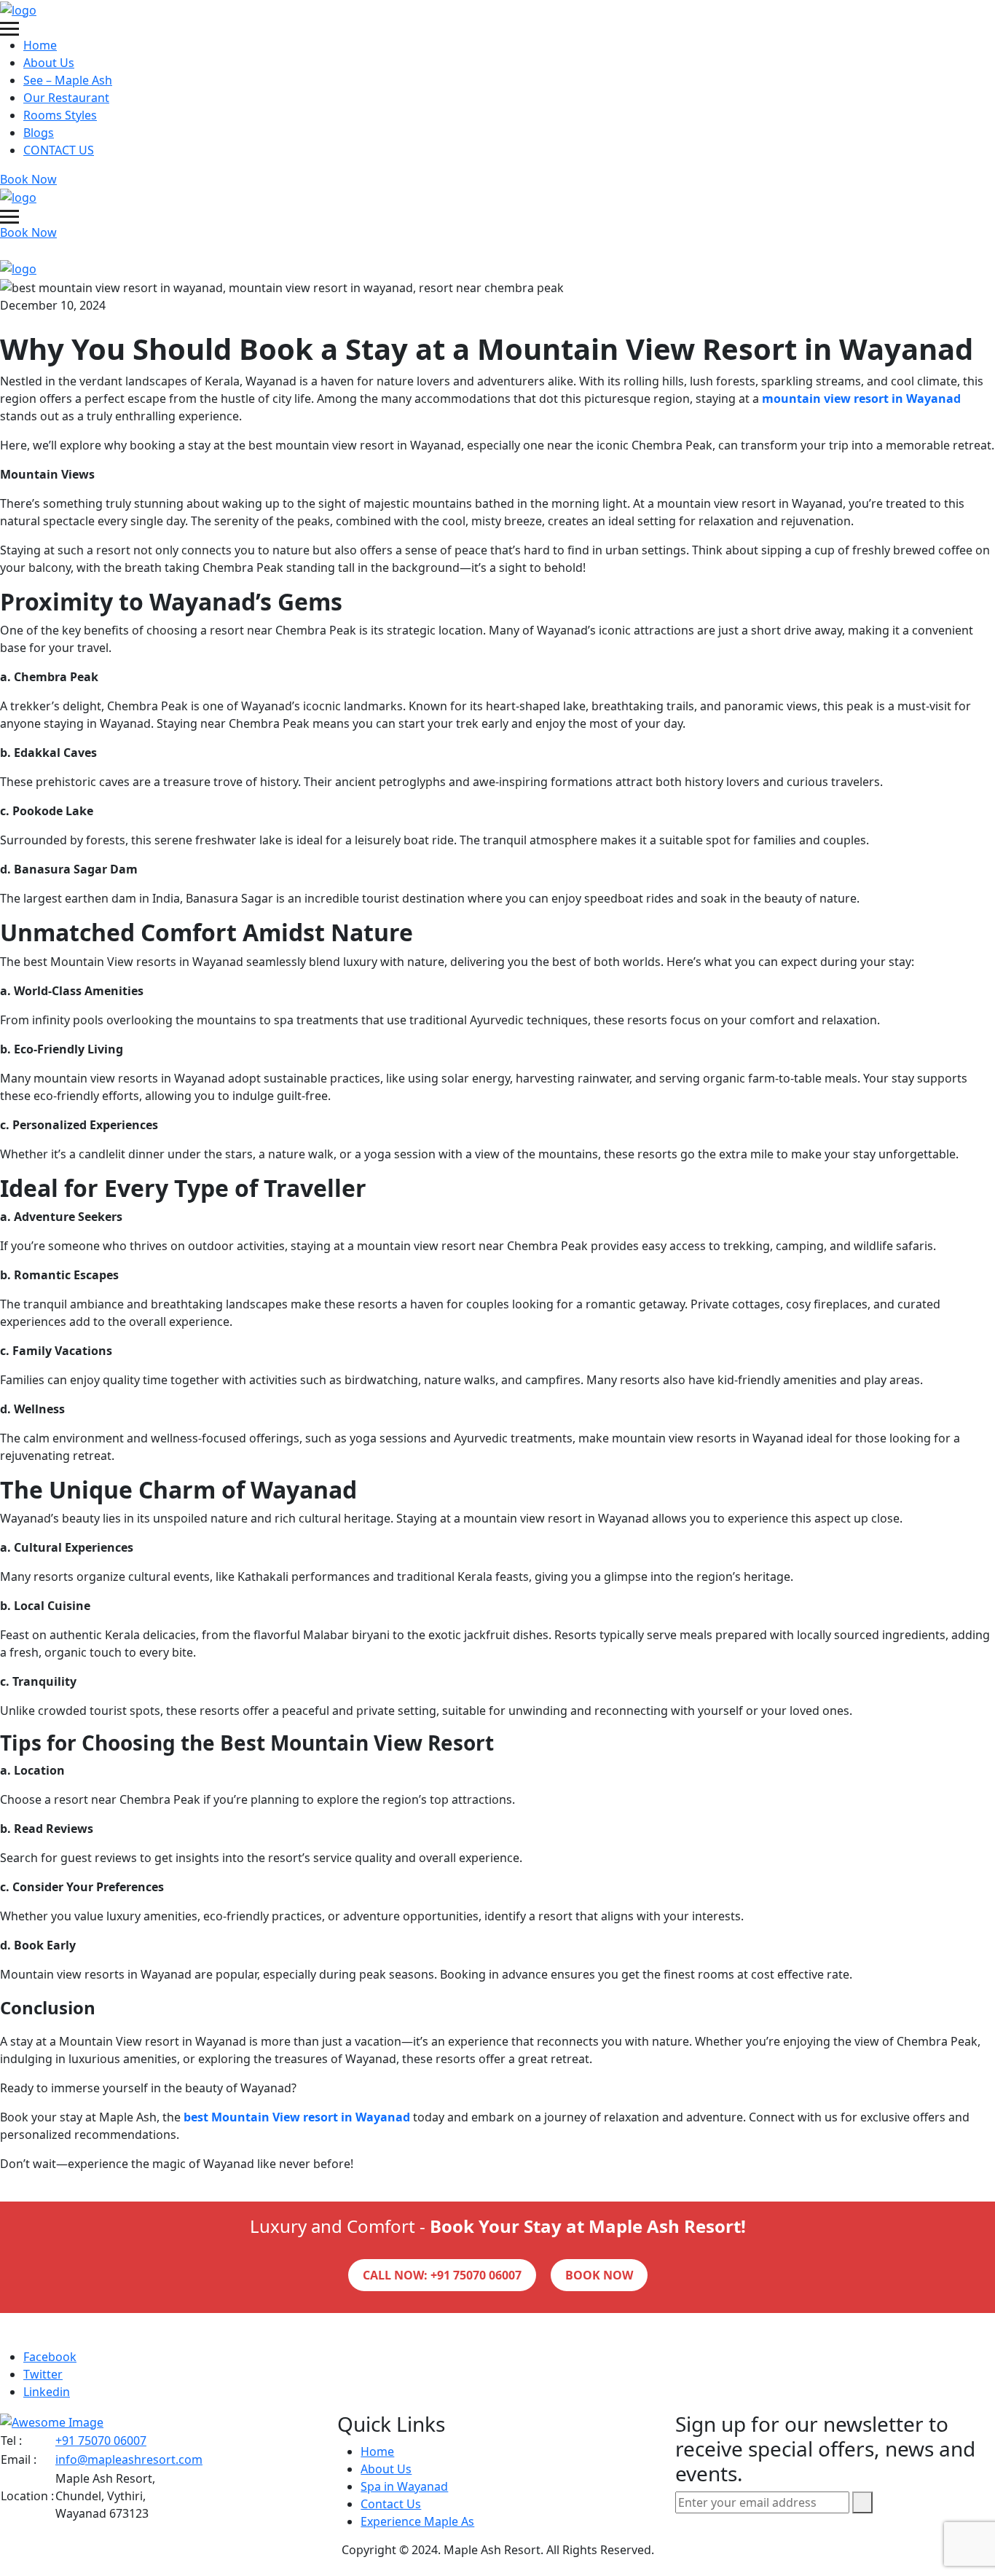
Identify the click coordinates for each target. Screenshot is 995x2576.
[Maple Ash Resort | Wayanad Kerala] (18, 9)
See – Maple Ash (68, 80)
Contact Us (391, 2503)
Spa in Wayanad (404, 2486)
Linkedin (47, 2392)
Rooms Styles (60, 115)
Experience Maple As (417, 2521)
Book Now (28, 179)
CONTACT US (59, 150)
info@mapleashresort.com (129, 2459)
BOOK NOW (599, 2275)
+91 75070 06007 (101, 2440)
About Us (49, 63)
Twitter (43, 2374)
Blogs (39, 133)
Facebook (50, 2357)
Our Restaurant (66, 98)
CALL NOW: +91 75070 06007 (442, 2275)
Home (40, 45)
